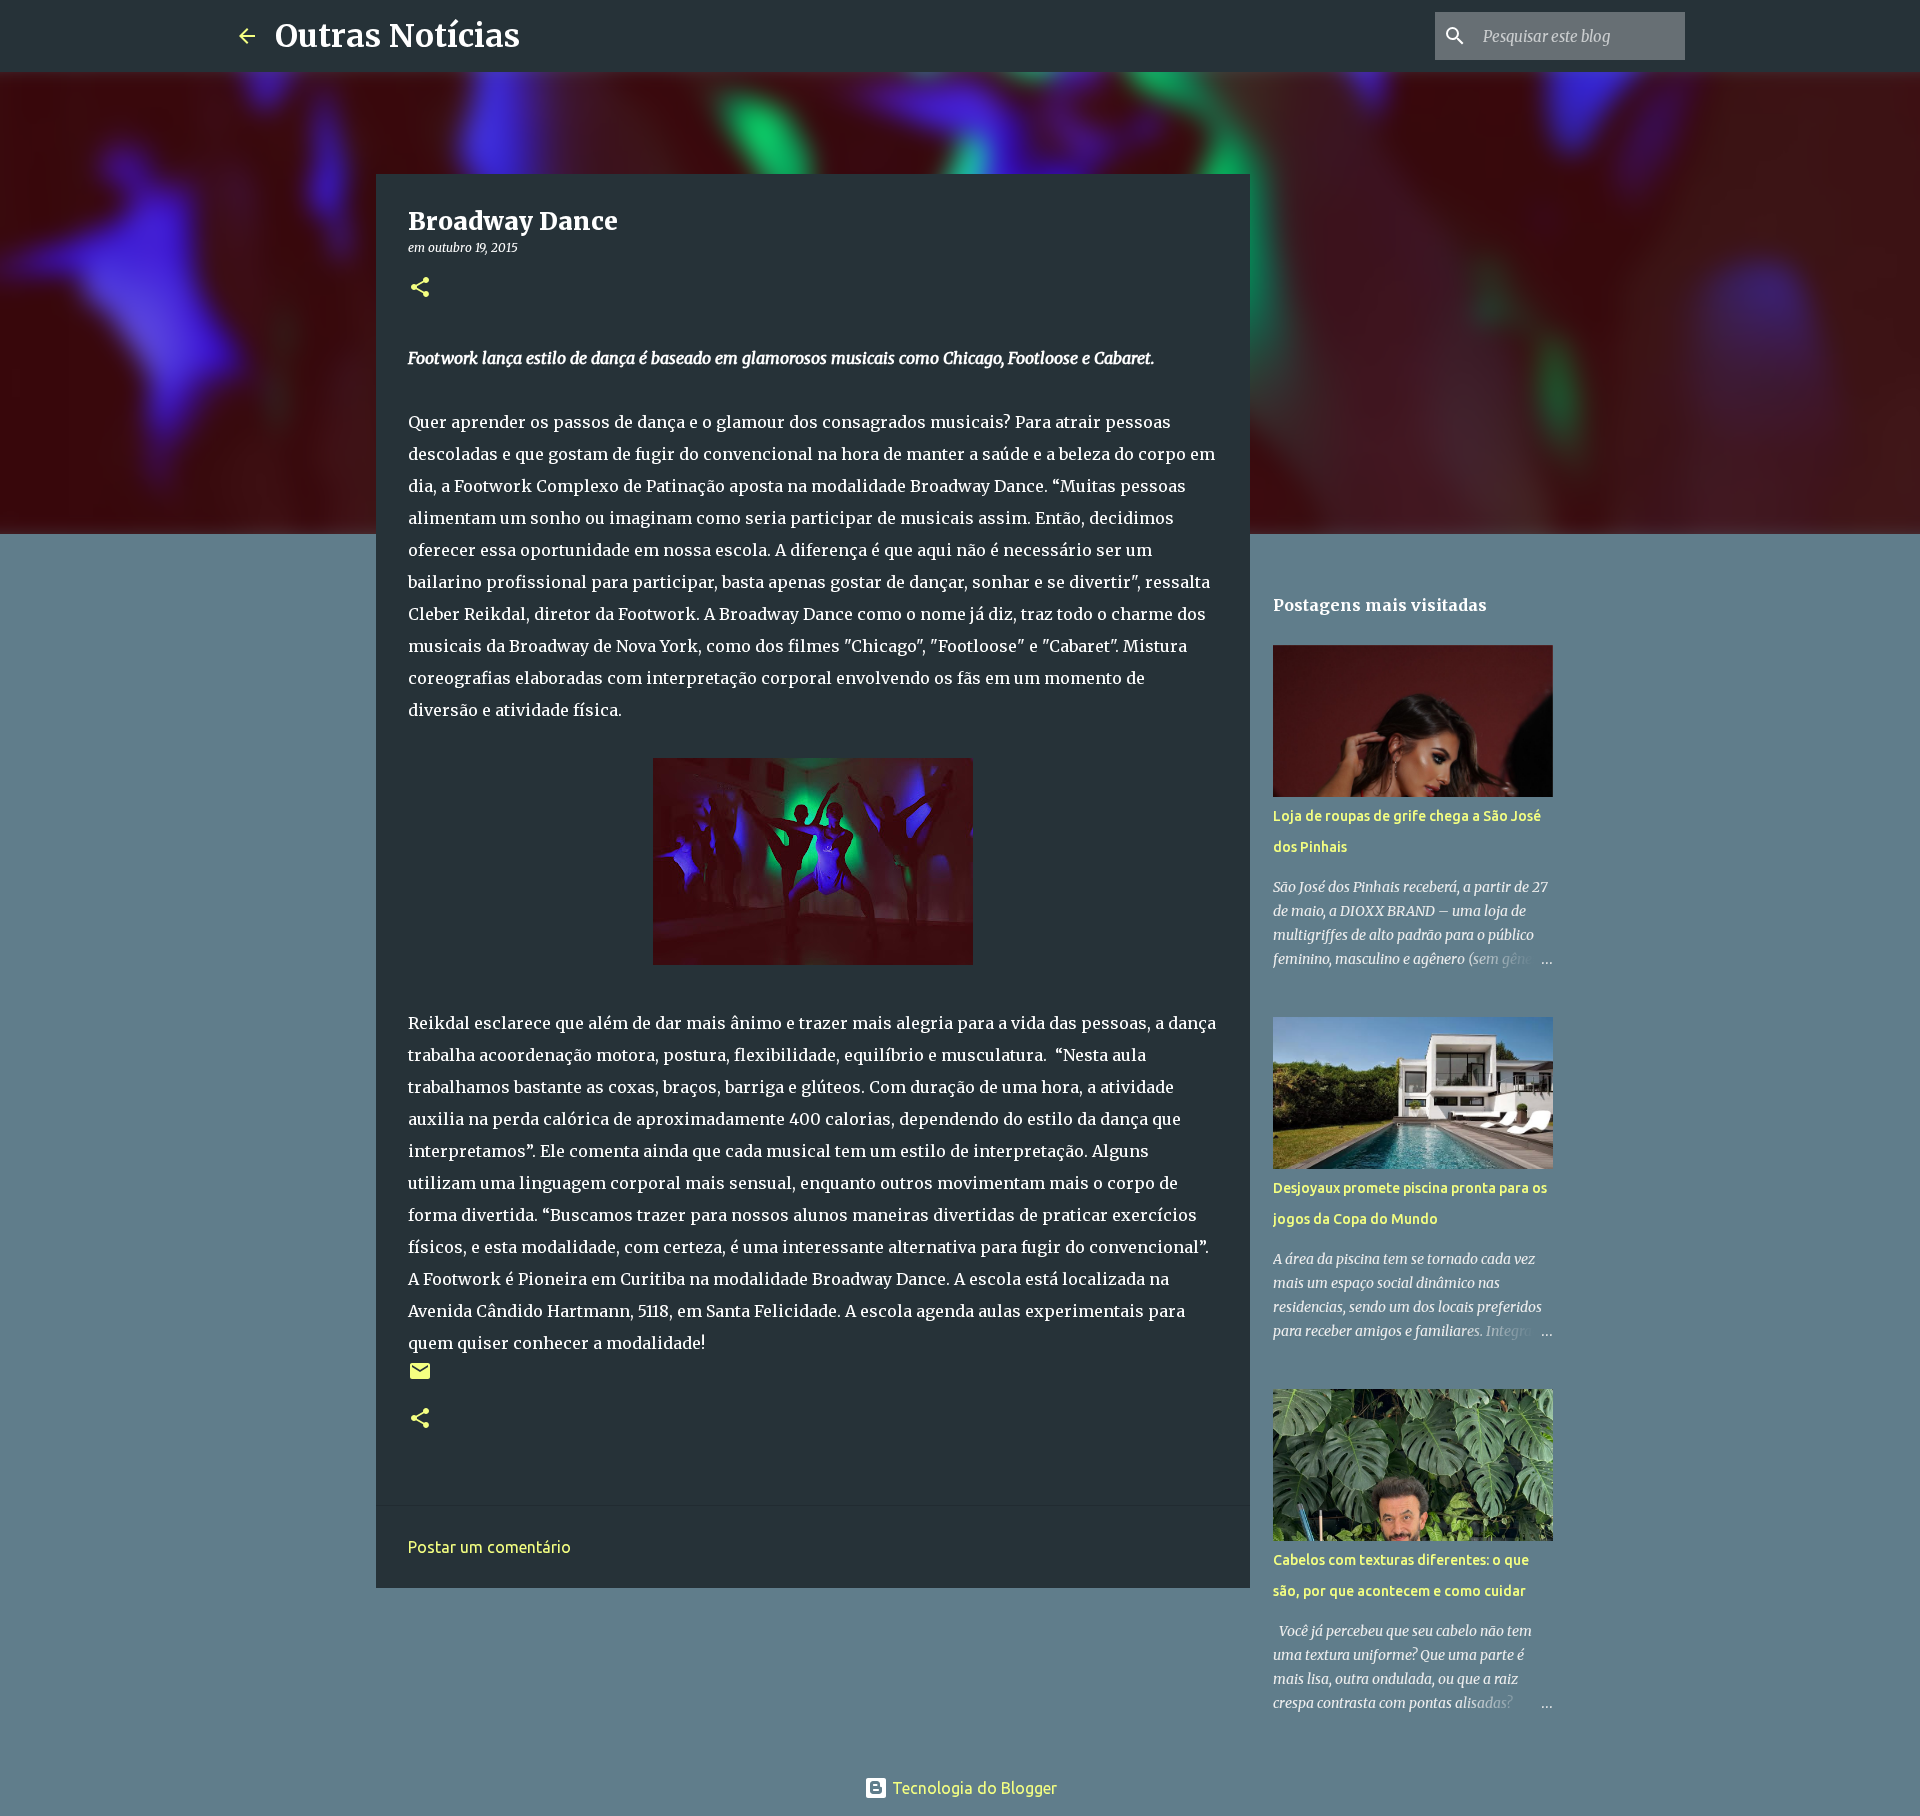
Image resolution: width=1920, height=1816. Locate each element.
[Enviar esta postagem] (420, 1378)
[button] (420, 288)
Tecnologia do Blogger (972, 1788)
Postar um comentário (489, 1547)
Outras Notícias (397, 36)
